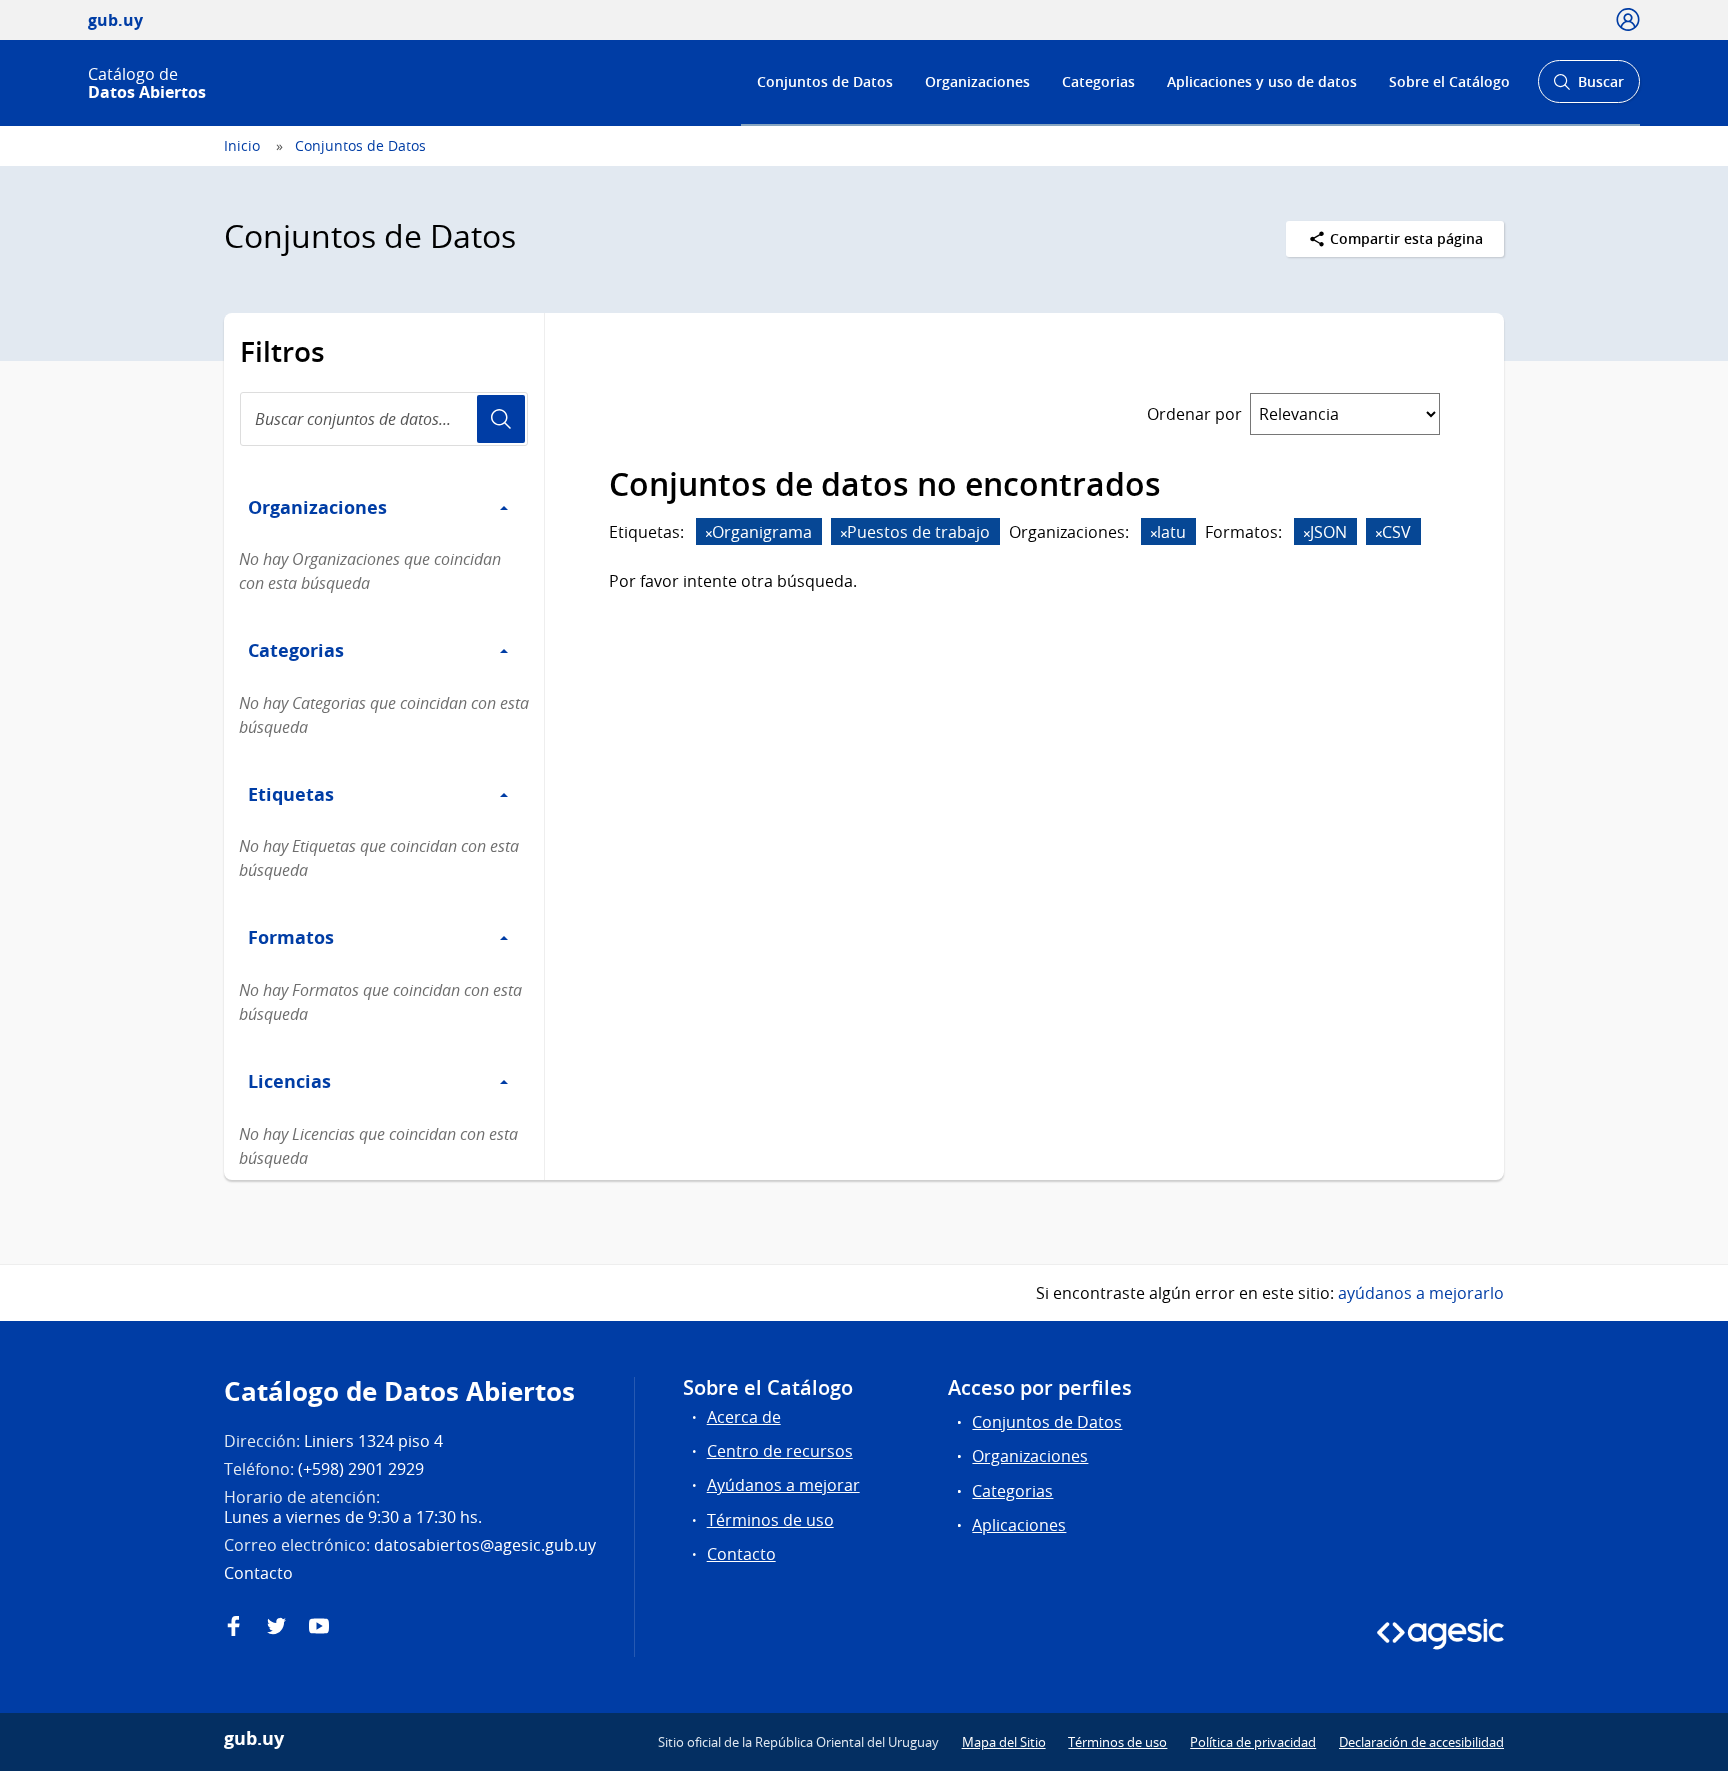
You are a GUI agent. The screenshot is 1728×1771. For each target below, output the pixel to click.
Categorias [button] (296, 650)
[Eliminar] (709, 533)
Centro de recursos (780, 1451)
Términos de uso (770, 1520)
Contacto (741, 1554)
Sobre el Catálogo (1449, 81)
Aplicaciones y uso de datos (1262, 81)
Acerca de (744, 1417)
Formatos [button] (291, 937)
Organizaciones (977, 81)
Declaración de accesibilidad (1421, 1742)
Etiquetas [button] (291, 794)
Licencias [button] (289, 1081)
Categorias (1098, 81)
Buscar (1588, 87)
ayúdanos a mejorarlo (1421, 1293)
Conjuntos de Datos (825, 81)
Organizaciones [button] (317, 507)
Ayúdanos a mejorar (783, 1485)
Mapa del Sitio (1004, 1742)
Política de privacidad (1253, 1742)
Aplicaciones (1019, 1525)
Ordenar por (1194, 414)
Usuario (501, 419)
